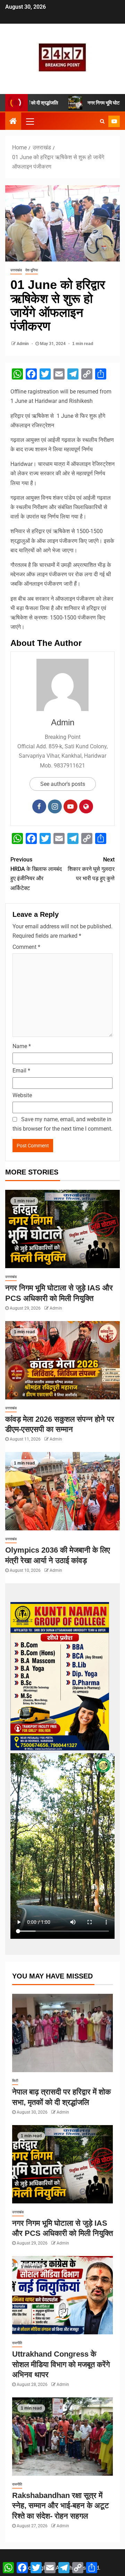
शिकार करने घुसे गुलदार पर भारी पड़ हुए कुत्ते (91, 869)
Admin (23, 344)
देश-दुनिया (32, 270)
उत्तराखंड (16, 270)
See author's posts (63, 784)
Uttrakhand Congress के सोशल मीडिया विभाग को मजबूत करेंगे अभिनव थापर (61, 2364)
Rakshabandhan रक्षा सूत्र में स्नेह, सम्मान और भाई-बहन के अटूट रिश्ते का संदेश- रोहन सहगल (61, 2506)
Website (22, 1095)
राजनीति (17, 2343)
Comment (26, 947)
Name (22, 1046)
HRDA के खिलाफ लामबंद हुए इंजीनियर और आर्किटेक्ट (36, 874)
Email (21, 1071)
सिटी (15, 2081)
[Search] (102, 121)
